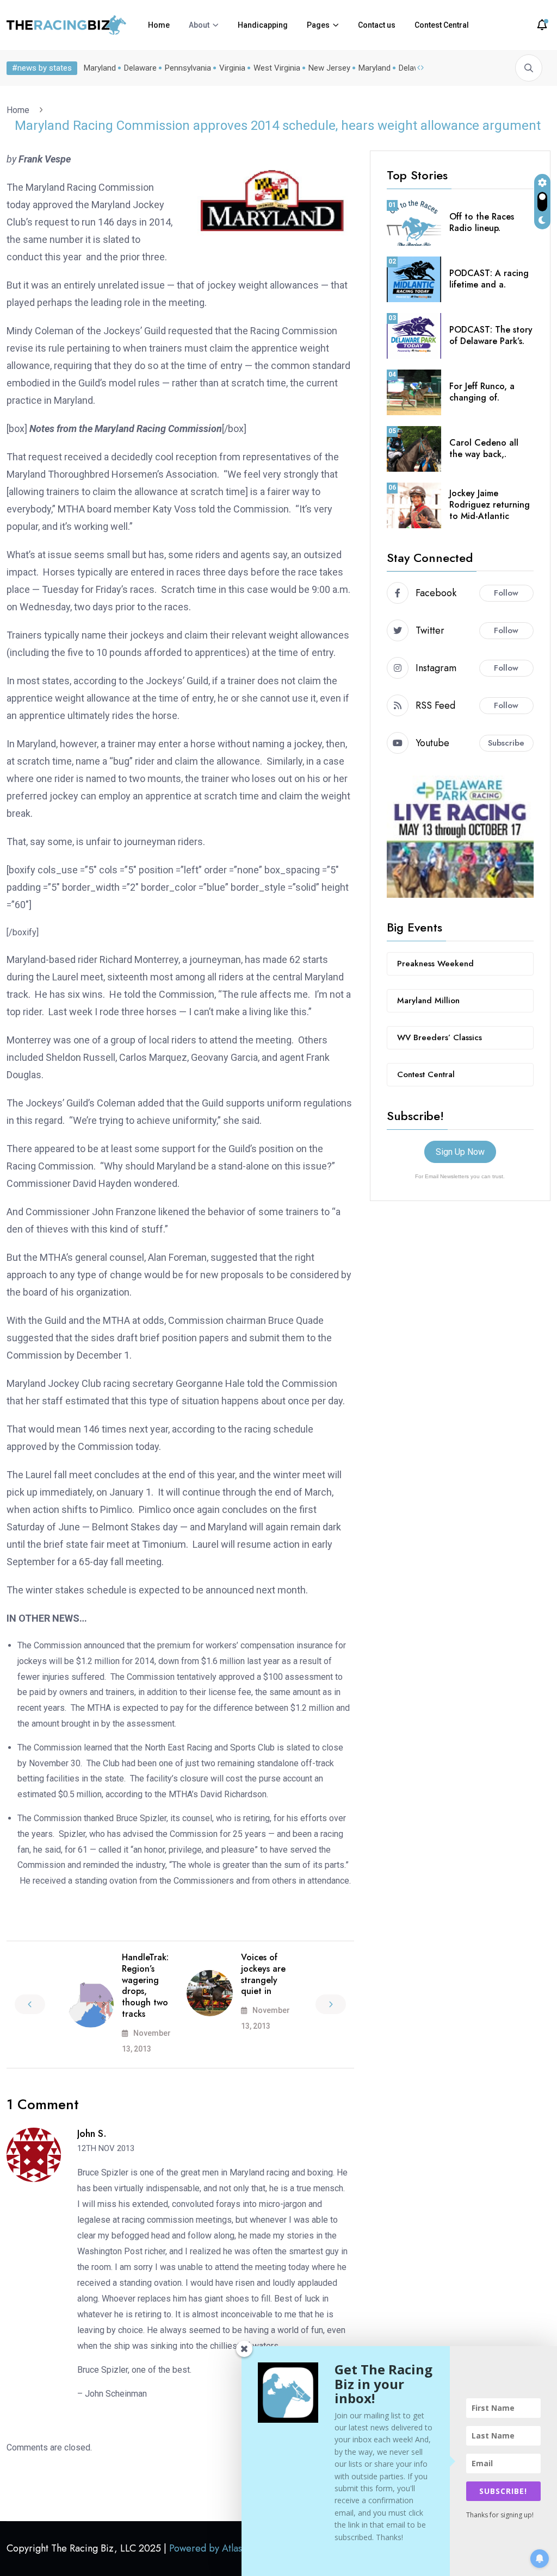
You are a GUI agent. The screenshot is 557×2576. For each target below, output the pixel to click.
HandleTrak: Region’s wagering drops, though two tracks (145, 1986)
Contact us (377, 25)
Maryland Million (428, 1001)
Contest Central (442, 25)
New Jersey (329, 68)
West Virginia (277, 68)
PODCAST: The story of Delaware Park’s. (491, 335)
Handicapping (263, 25)
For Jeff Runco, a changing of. (482, 392)
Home (159, 25)
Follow (506, 593)
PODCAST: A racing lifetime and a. (489, 279)
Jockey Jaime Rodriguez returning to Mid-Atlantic (490, 505)
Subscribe (506, 743)
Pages (318, 25)
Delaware (140, 68)
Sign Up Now (460, 1152)
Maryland (100, 68)
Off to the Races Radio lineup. (482, 222)
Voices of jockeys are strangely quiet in (263, 1974)
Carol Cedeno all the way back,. (484, 448)
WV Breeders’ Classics (440, 1037)
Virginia (232, 68)
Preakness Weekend (435, 964)
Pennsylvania (188, 68)
